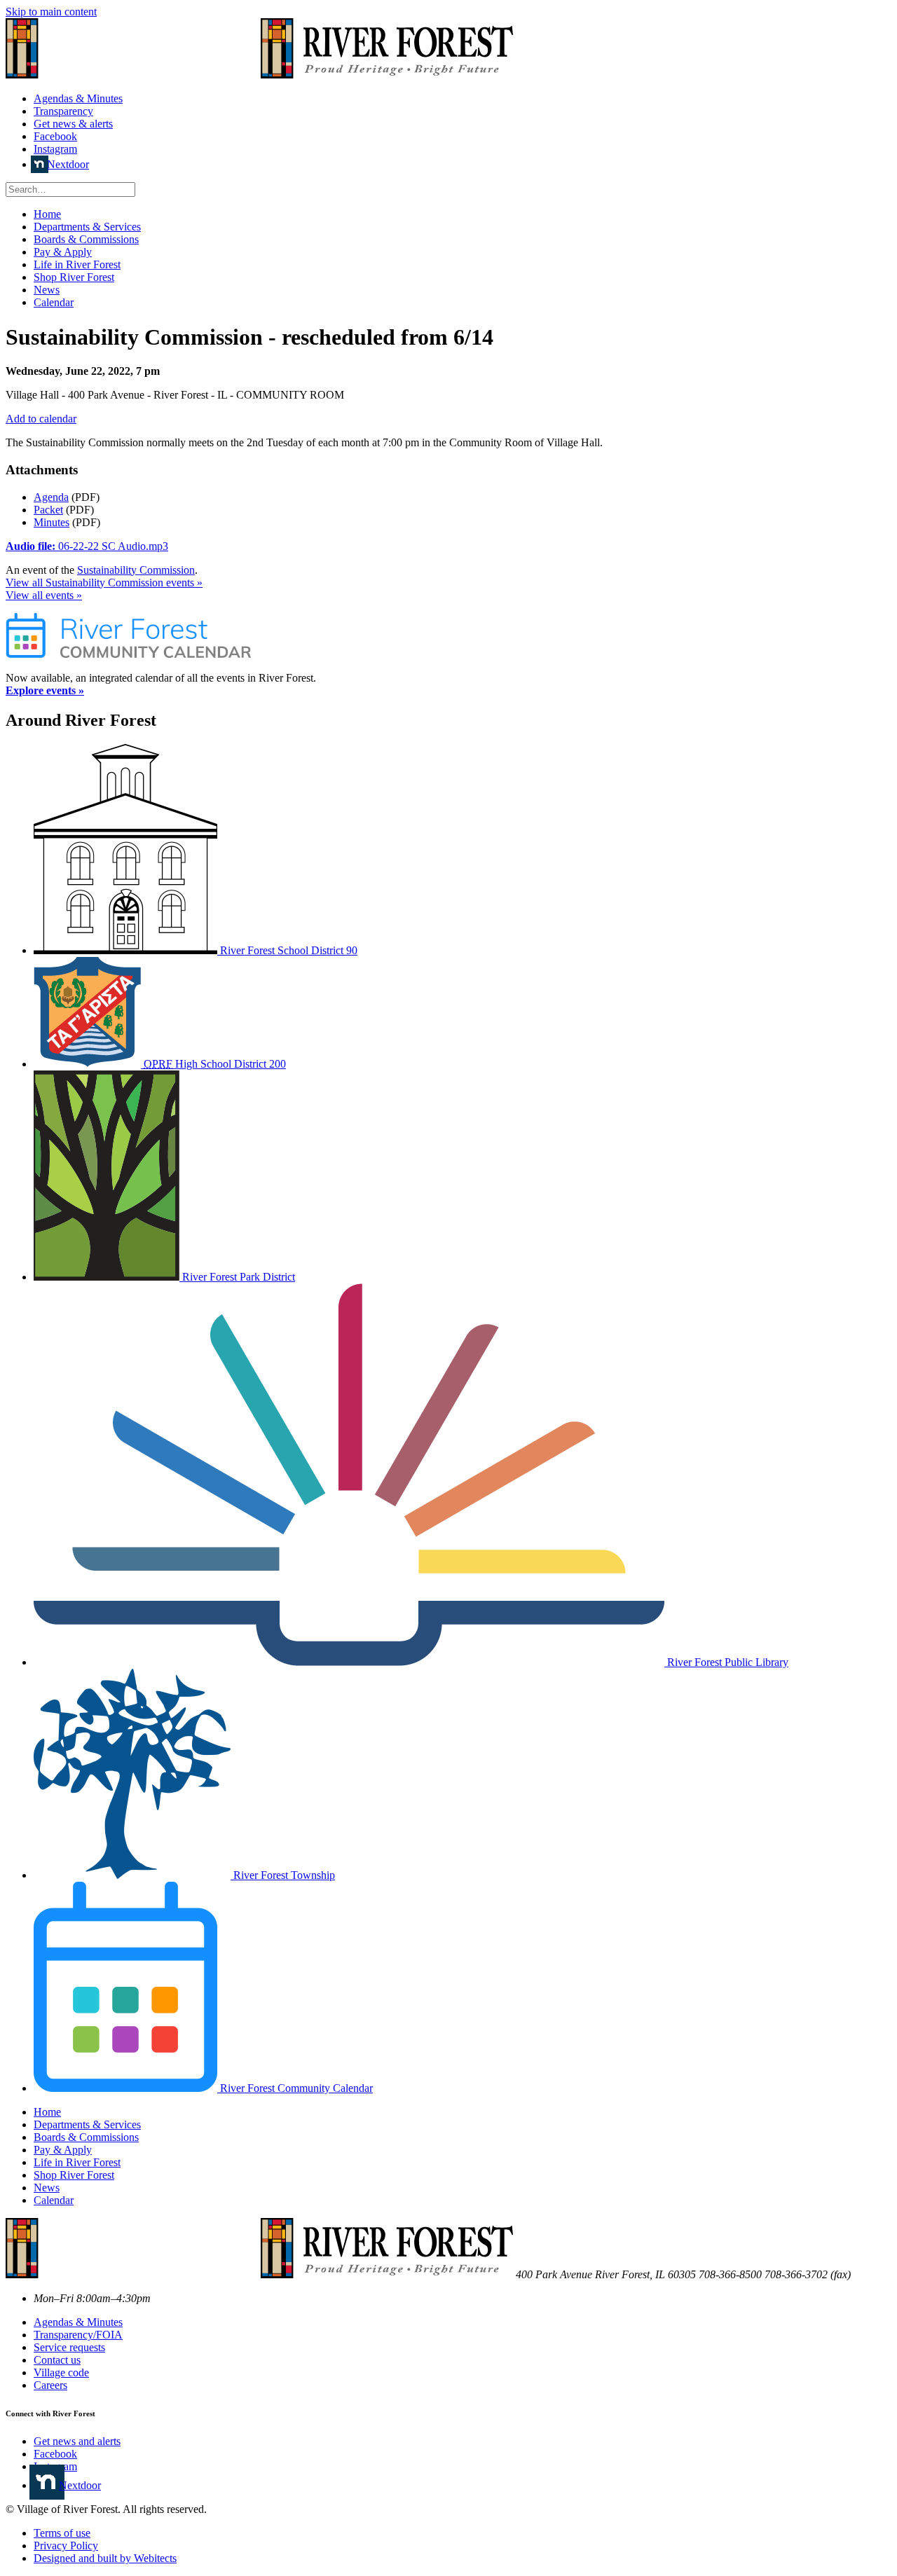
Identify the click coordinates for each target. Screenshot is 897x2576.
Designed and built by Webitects (105, 2558)
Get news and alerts (77, 2441)
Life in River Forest (77, 264)
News (47, 290)
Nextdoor (68, 164)
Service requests (69, 2347)
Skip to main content (51, 12)
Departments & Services (87, 227)
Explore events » (45, 690)
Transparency (63, 111)
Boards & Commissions (86, 239)
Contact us (57, 2360)
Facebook (55, 136)
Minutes (52, 522)
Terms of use (62, 2533)
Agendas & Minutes (78, 98)
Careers (50, 2385)
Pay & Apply (63, 252)
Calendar (54, 302)
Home (47, 214)
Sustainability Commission (136, 570)
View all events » (44, 595)
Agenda (51, 497)
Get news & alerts (73, 124)
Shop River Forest (74, 277)
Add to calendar (41, 419)
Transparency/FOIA (78, 2335)
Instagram (55, 149)
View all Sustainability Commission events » (104, 583)
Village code (61, 2372)
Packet (48, 510)
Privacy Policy (66, 2546)
